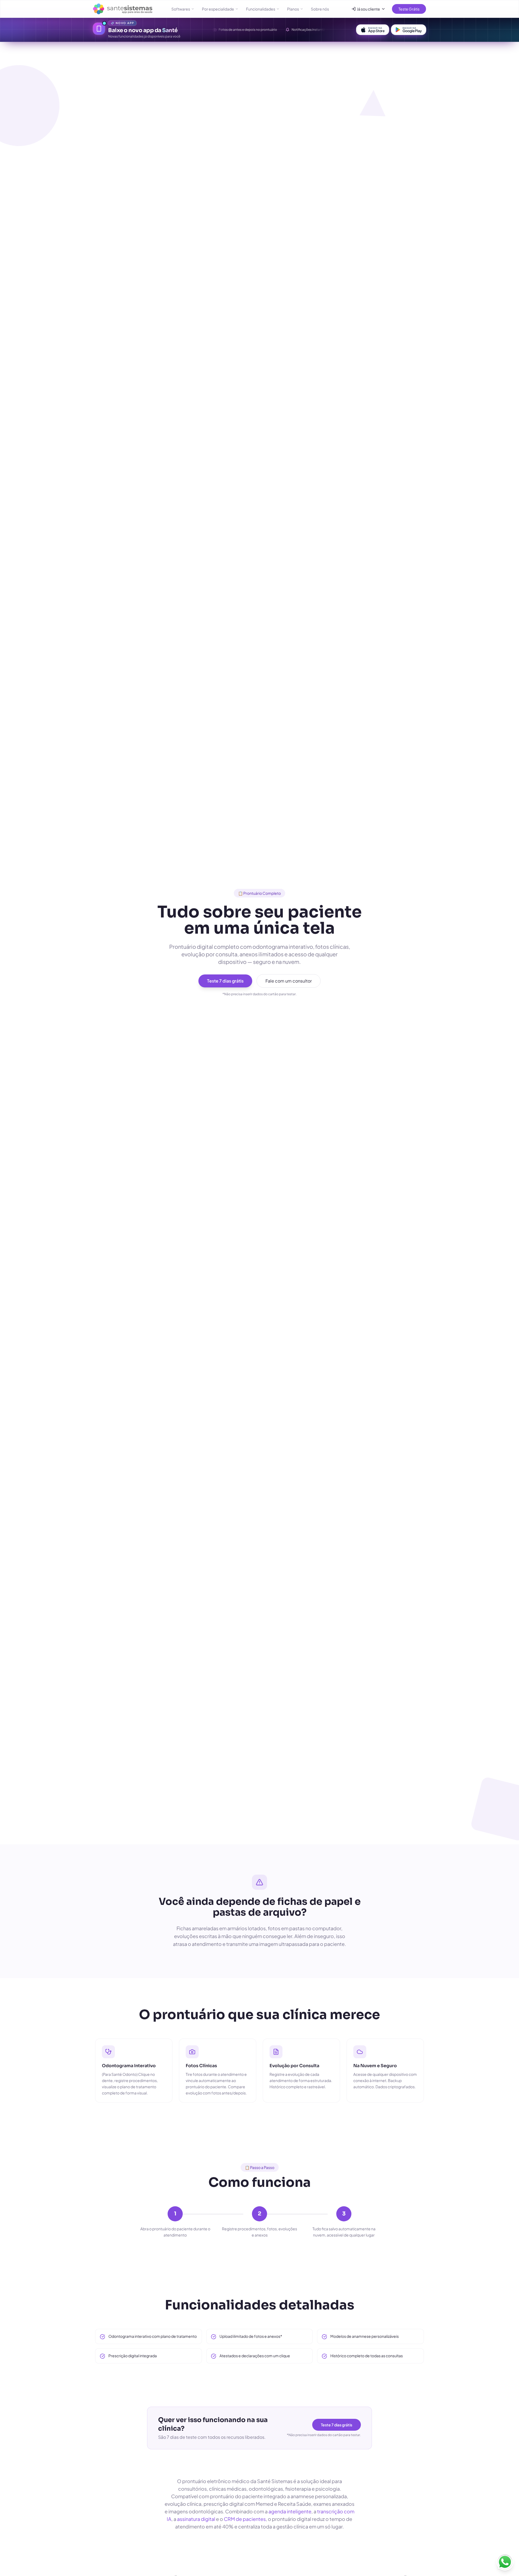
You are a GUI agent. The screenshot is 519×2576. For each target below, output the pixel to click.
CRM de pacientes (245, 2519)
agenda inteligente (290, 2511)
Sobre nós (320, 9)
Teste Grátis (409, 9)
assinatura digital (196, 2519)
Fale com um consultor (289, 981)
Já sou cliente (368, 9)
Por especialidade (218, 9)
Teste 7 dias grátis (225, 981)
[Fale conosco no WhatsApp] (505, 2562)
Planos (293, 9)
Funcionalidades (261, 9)
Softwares (181, 9)
